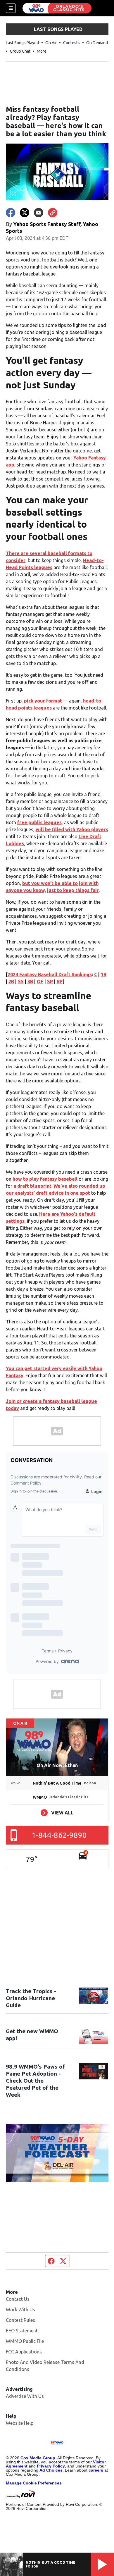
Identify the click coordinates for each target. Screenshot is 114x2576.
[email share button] (39, 213)
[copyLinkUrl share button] (53, 213)
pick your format (43, 701)
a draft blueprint (32, 1186)
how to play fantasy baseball (45, 1179)
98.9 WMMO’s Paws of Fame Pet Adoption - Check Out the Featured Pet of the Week (35, 2081)
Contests (71, 43)
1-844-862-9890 (59, 1835)
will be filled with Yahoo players (72, 829)
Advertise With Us (25, 2396)
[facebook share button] (11, 213)
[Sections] (11, 8)
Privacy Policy (51, 2466)
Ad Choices (51, 2470)
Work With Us (20, 2310)
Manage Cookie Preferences (34, 2483)
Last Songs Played (22, 43)
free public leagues (39, 822)
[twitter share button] (25, 213)
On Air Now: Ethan (57, 1765)
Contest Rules (20, 2320)
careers (96, 2470)
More (42, 51)
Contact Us (18, 2299)
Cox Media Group (38, 2458)
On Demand (97, 43)
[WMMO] (57, 8)
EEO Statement (22, 2331)
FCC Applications (24, 2352)
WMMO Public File (25, 2341)
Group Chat (20, 51)
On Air (51, 43)
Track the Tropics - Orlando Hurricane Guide (31, 1998)
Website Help (20, 2423)
